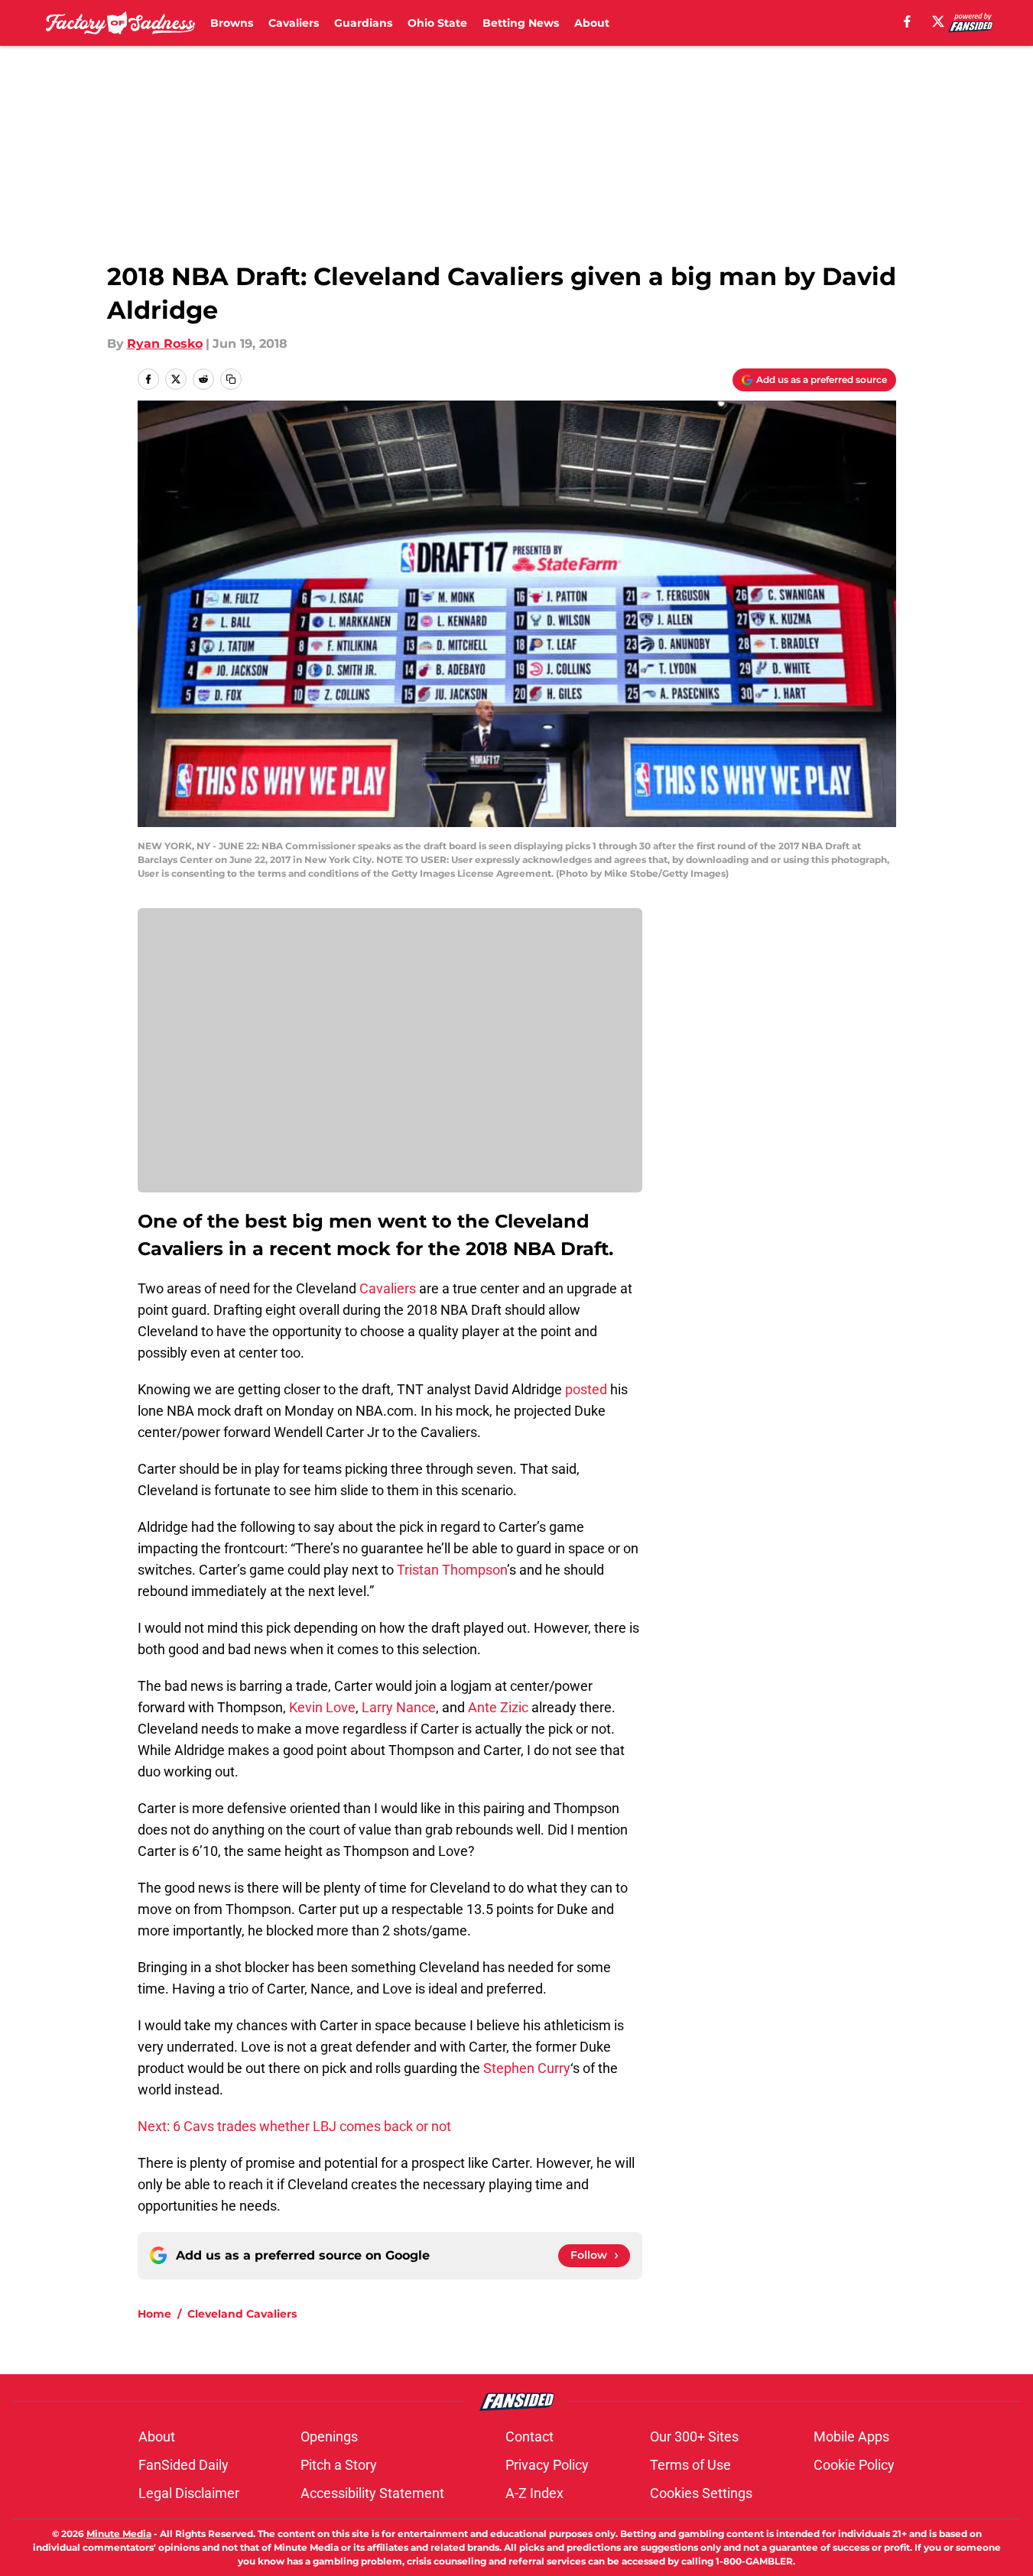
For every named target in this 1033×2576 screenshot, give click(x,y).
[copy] (231, 379)
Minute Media (119, 2534)
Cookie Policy (854, 2465)
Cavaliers (294, 23)
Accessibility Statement (372, 2493)
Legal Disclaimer (189, 2493)
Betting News (521, 23)
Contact (529, 2436)
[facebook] (907, 21)
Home (154, 2314)
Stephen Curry (527, 2068)
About (592, 23)
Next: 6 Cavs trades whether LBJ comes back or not (294, 2126)
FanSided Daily (184, 2465)
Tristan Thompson (452, 1570)
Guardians (363, 23)
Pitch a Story (339, 2465)
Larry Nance (399, 1707)
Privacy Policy (547, 2465)
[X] (938, 21)
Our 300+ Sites (694, 2436)
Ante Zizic (498, 1707)
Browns (232, 23)
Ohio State (437, 23)
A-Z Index (534, 2493)
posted (586, 1389)
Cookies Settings (701, 2493)
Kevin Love (322, 1707)
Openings (329, 2436)
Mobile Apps (851, 2436)
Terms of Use (690, 2465)
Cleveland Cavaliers (242, 2314)
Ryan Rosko (165, 344)
